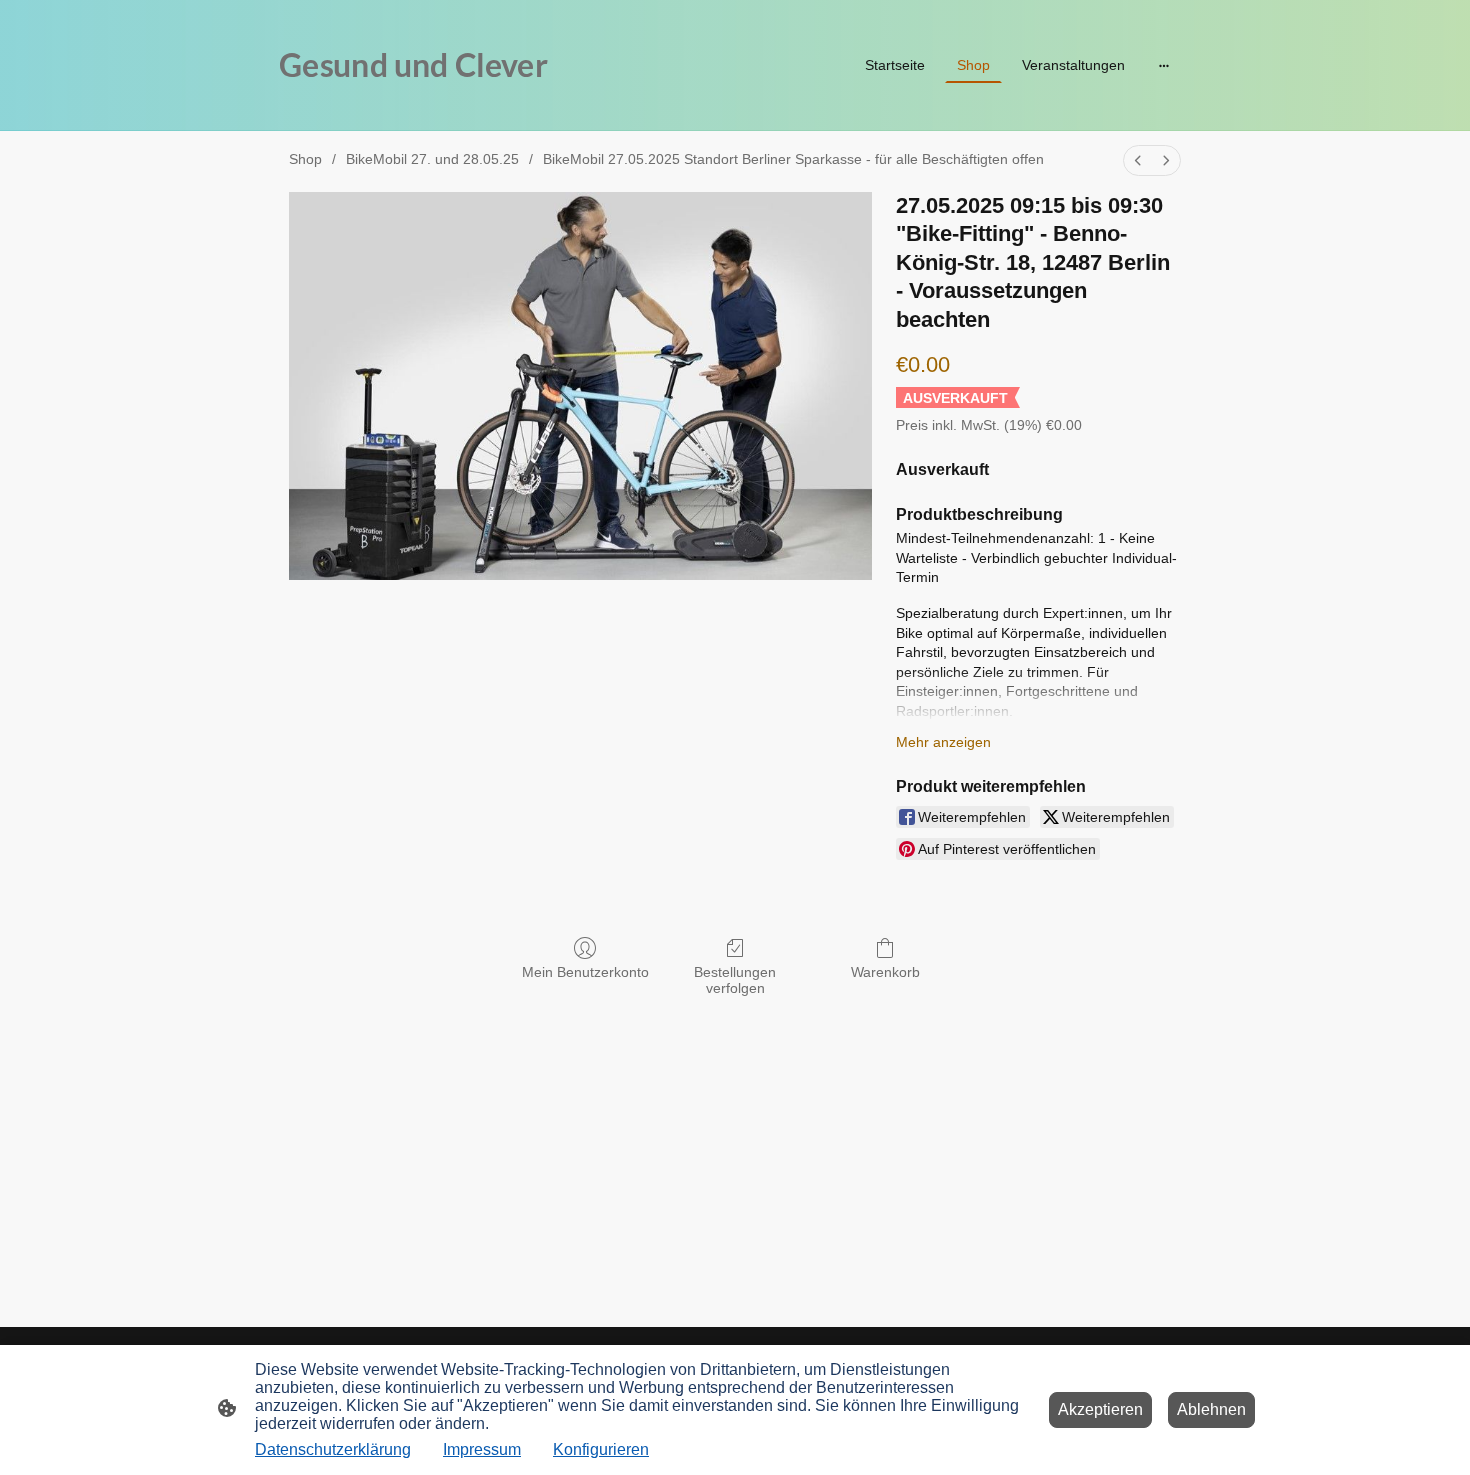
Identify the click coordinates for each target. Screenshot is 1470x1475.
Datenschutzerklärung (333, 1449)
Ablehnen (1211, 1409)
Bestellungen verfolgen (735, 980)
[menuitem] (1138, 160)
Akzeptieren (1100, 1409)
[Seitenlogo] (425, 105)
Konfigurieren (601, 1449)
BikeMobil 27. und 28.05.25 (432, 159)
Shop (305, 159)
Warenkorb (885, 972)
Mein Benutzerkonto (585, 972)
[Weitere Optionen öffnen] (1164, 65)
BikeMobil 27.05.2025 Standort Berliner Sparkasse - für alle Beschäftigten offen (793, 159)
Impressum (482, 1449)
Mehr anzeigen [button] (943, 742)
